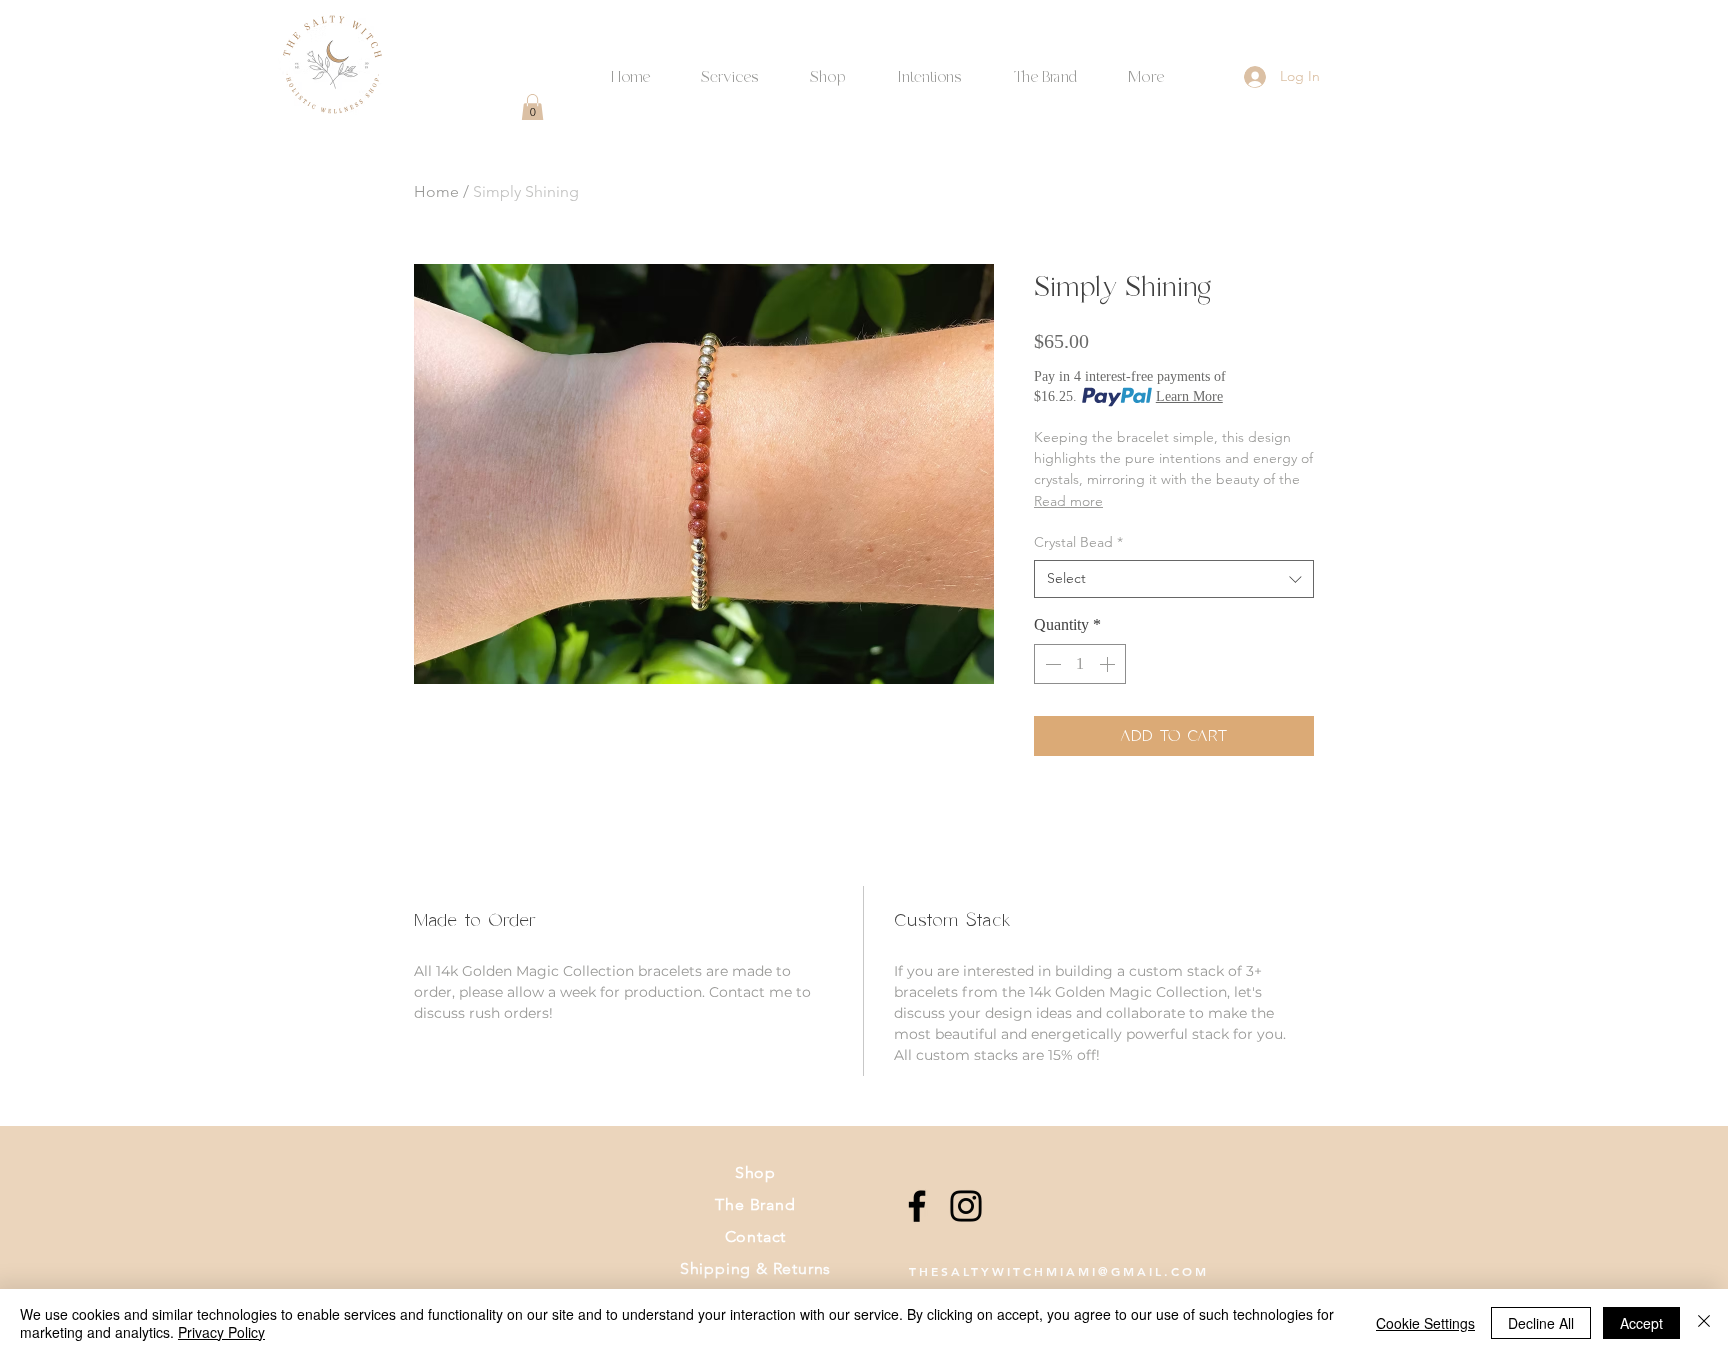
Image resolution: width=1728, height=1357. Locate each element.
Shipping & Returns (755, 1268)
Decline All (1541, 1323)
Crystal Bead (1078, 542)
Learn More (1189, 396)
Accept (1641, 1323)
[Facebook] (917, 1206)
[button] (929, 68)
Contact (756, 1236)
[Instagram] (966, 1206)
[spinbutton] (1080, 664)
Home (436, 191)
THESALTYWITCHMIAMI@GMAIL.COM (1059, 1271)
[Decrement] (1051, 664)
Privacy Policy (221, 1332)
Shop (755, 1172)
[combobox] (1174, 579)
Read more (1068, 501)
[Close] (1704, 1323)
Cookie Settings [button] (1425, 1323)
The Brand (755, 1204)
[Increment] (1109, 664)
